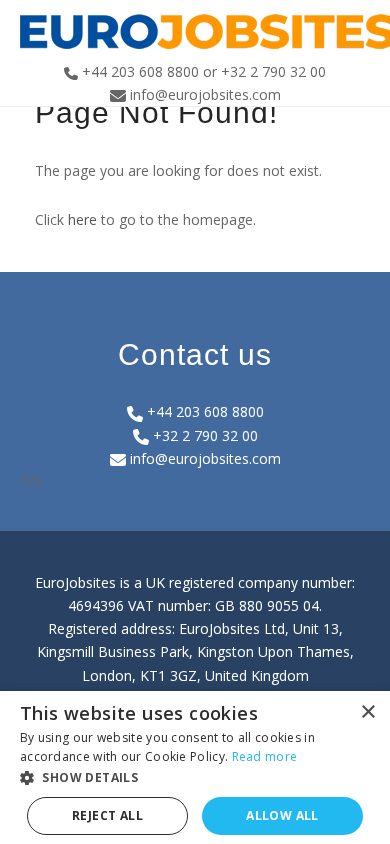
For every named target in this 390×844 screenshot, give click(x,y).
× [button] (367, 712)
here (82, 219)
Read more (265, 756)
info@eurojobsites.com (203, 458)
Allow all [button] (282, 815)
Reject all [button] (107, 815)
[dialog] (195, 767)
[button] (195, 777)
